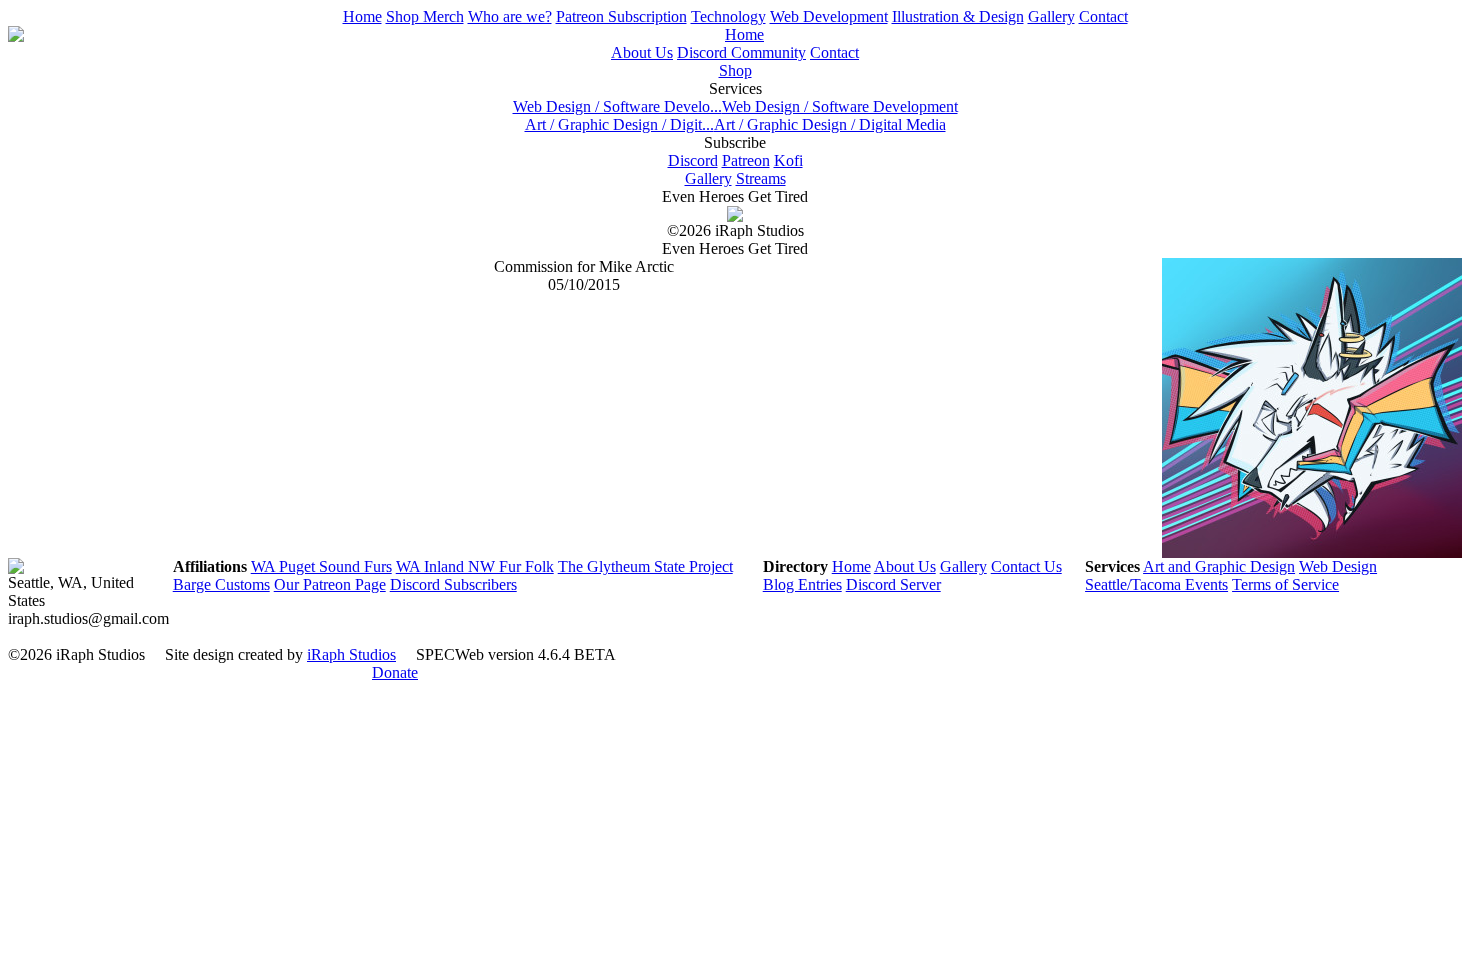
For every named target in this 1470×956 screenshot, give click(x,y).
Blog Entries (802, 584)
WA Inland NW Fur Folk (475, 566)
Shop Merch (425, 16)
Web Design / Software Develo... (617, 106)
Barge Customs (221, 584)
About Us (642, 52)
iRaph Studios (351, 654)
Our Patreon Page (330, 584)
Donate (395, 672)
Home (362, 16)
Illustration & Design (958, 16)
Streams (761, 178)
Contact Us (1026, 566)
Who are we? (510, 16)
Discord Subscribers (453, 584)
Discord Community (741, 52)
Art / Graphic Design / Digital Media (830, 124)
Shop (735, 70)
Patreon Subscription (621, 16)
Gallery (1051, 16)
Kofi (788, 160)
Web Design (1338, 566)
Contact (1103, 16)
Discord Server (893, 584)
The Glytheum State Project (645, 566)
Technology (728, 16)
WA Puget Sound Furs (321, 566)
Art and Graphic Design (1219, 566)
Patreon (746, 160)
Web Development (829, 16)
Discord (693, 160)
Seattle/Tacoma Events (1156, 584)
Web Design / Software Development (840, 106)
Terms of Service (1285, 584)
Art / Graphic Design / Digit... (619, 124)
